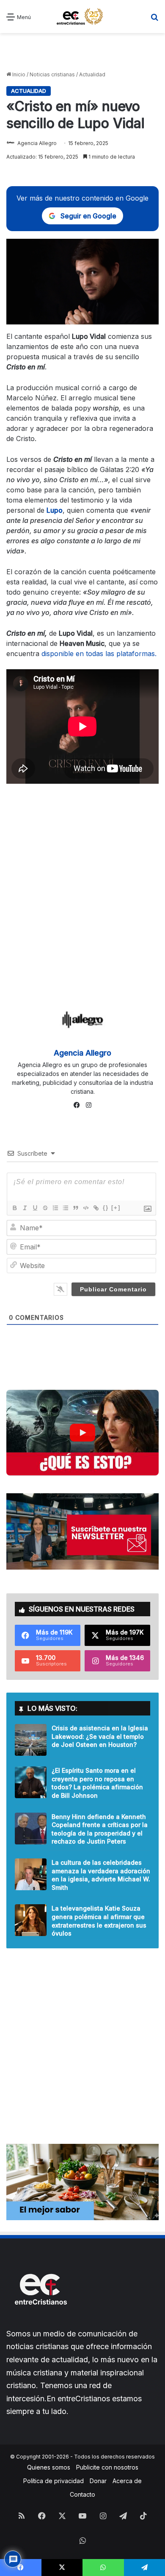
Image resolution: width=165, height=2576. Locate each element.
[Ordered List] (55, 1208)
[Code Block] (85, 1208)
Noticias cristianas (52, 74)
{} (106, 1208)
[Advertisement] (82, 52)
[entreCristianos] (40, 2323)
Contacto (82, 2494)
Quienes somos (49, 2467)
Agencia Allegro (37, 143)
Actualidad (92, 74)
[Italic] (25, 1208)
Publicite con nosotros (107, 2467)
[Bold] (14, 1208)
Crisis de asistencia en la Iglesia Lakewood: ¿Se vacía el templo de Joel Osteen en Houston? (100, 1736)
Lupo (55, 510)
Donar (98, 2481)
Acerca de (127, 2481)
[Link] (96, 1208)
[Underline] (35, 1208)
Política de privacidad (54, 2481)
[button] (82, 1433)
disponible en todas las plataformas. (99, 654)
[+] (116, 1208)
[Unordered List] (65, 1208)
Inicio (18, 74)
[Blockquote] (75, 1208)
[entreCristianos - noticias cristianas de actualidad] (82, 17)
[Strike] (45, 1208)
